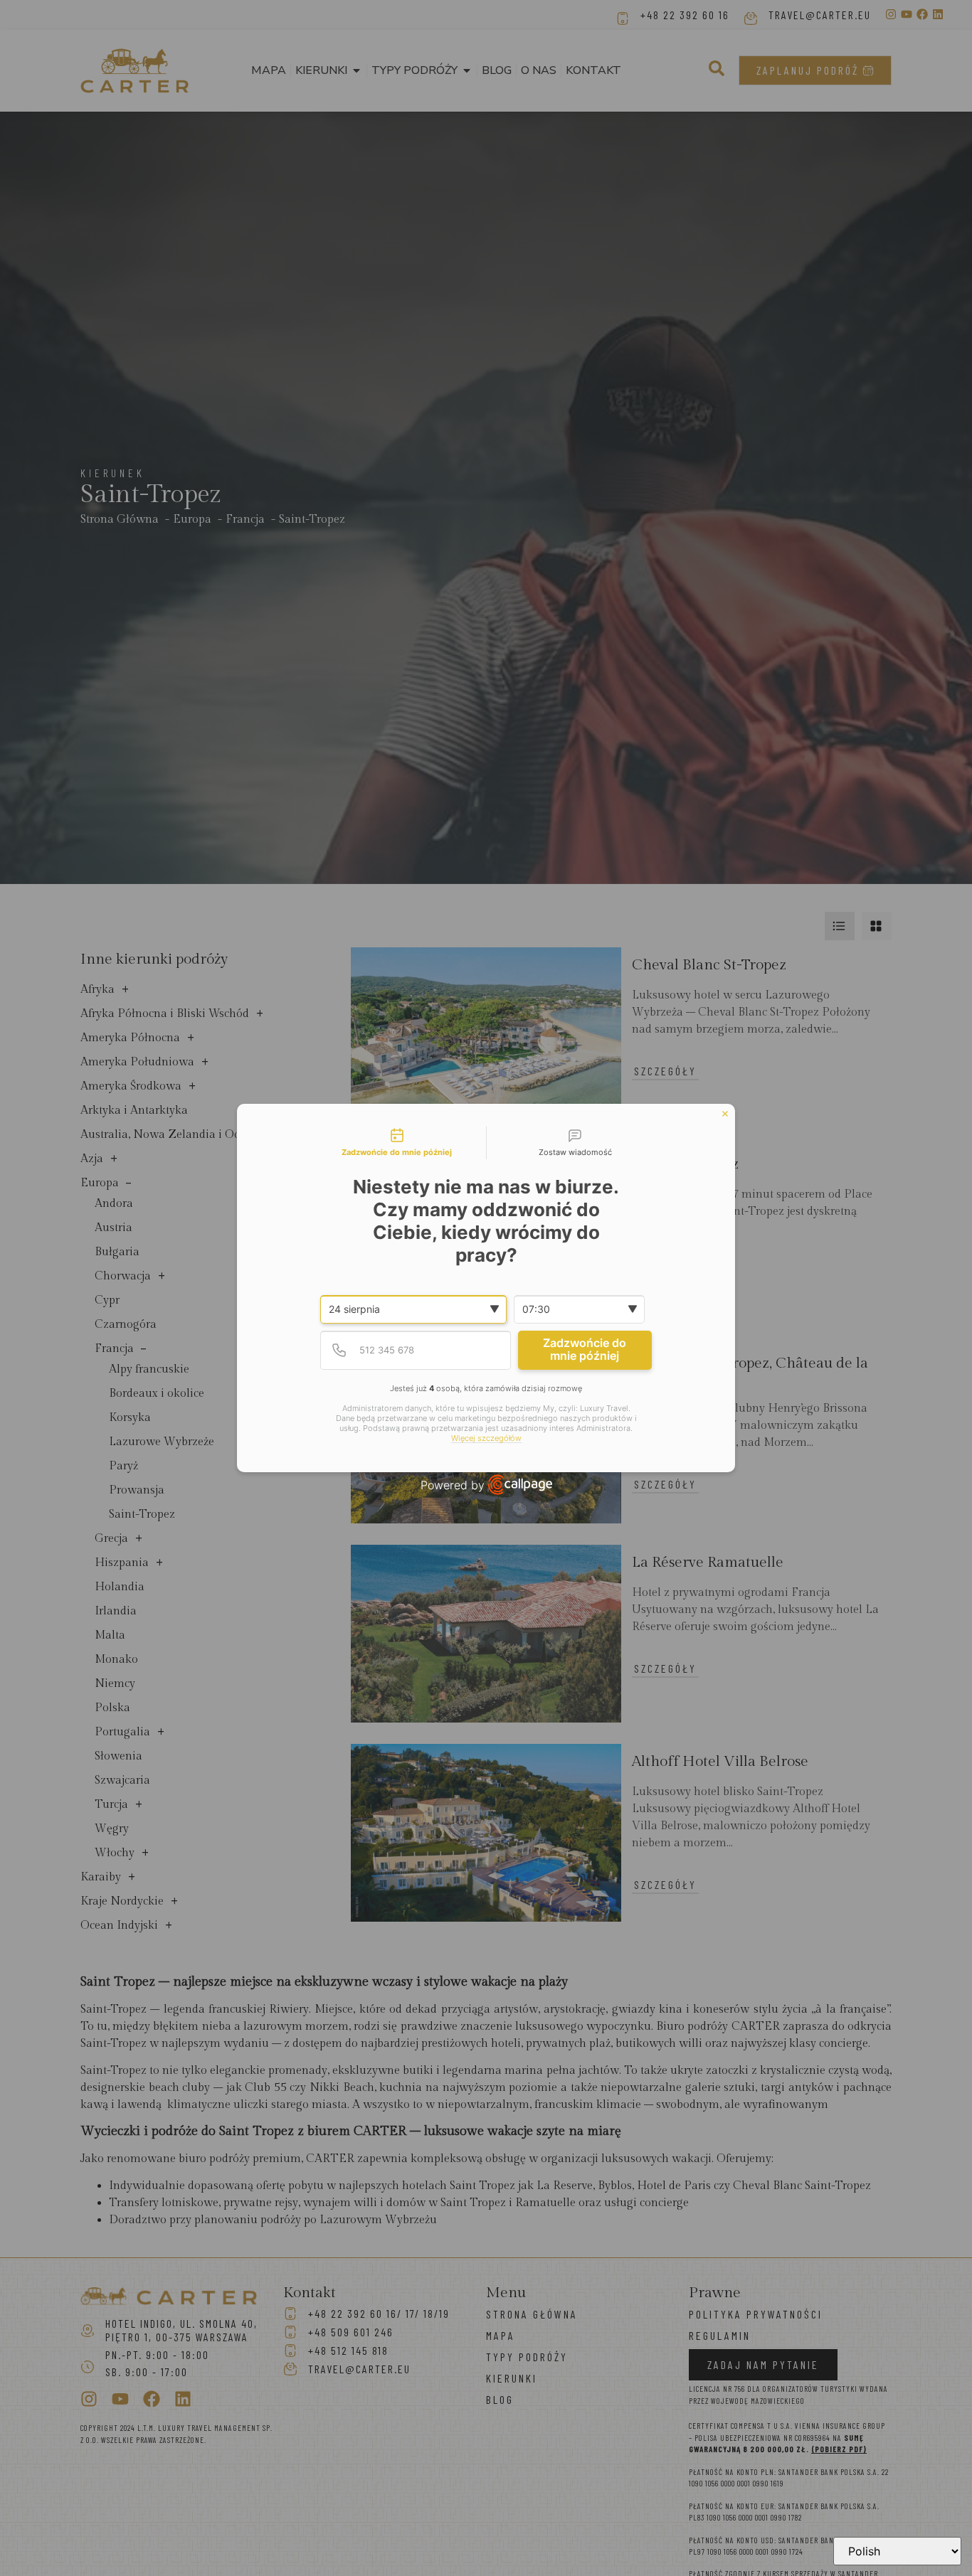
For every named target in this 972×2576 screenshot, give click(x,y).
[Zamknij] (725, 1114)
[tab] (397, 1143)
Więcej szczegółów (486, 1438)
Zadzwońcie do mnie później (585, 1349)
